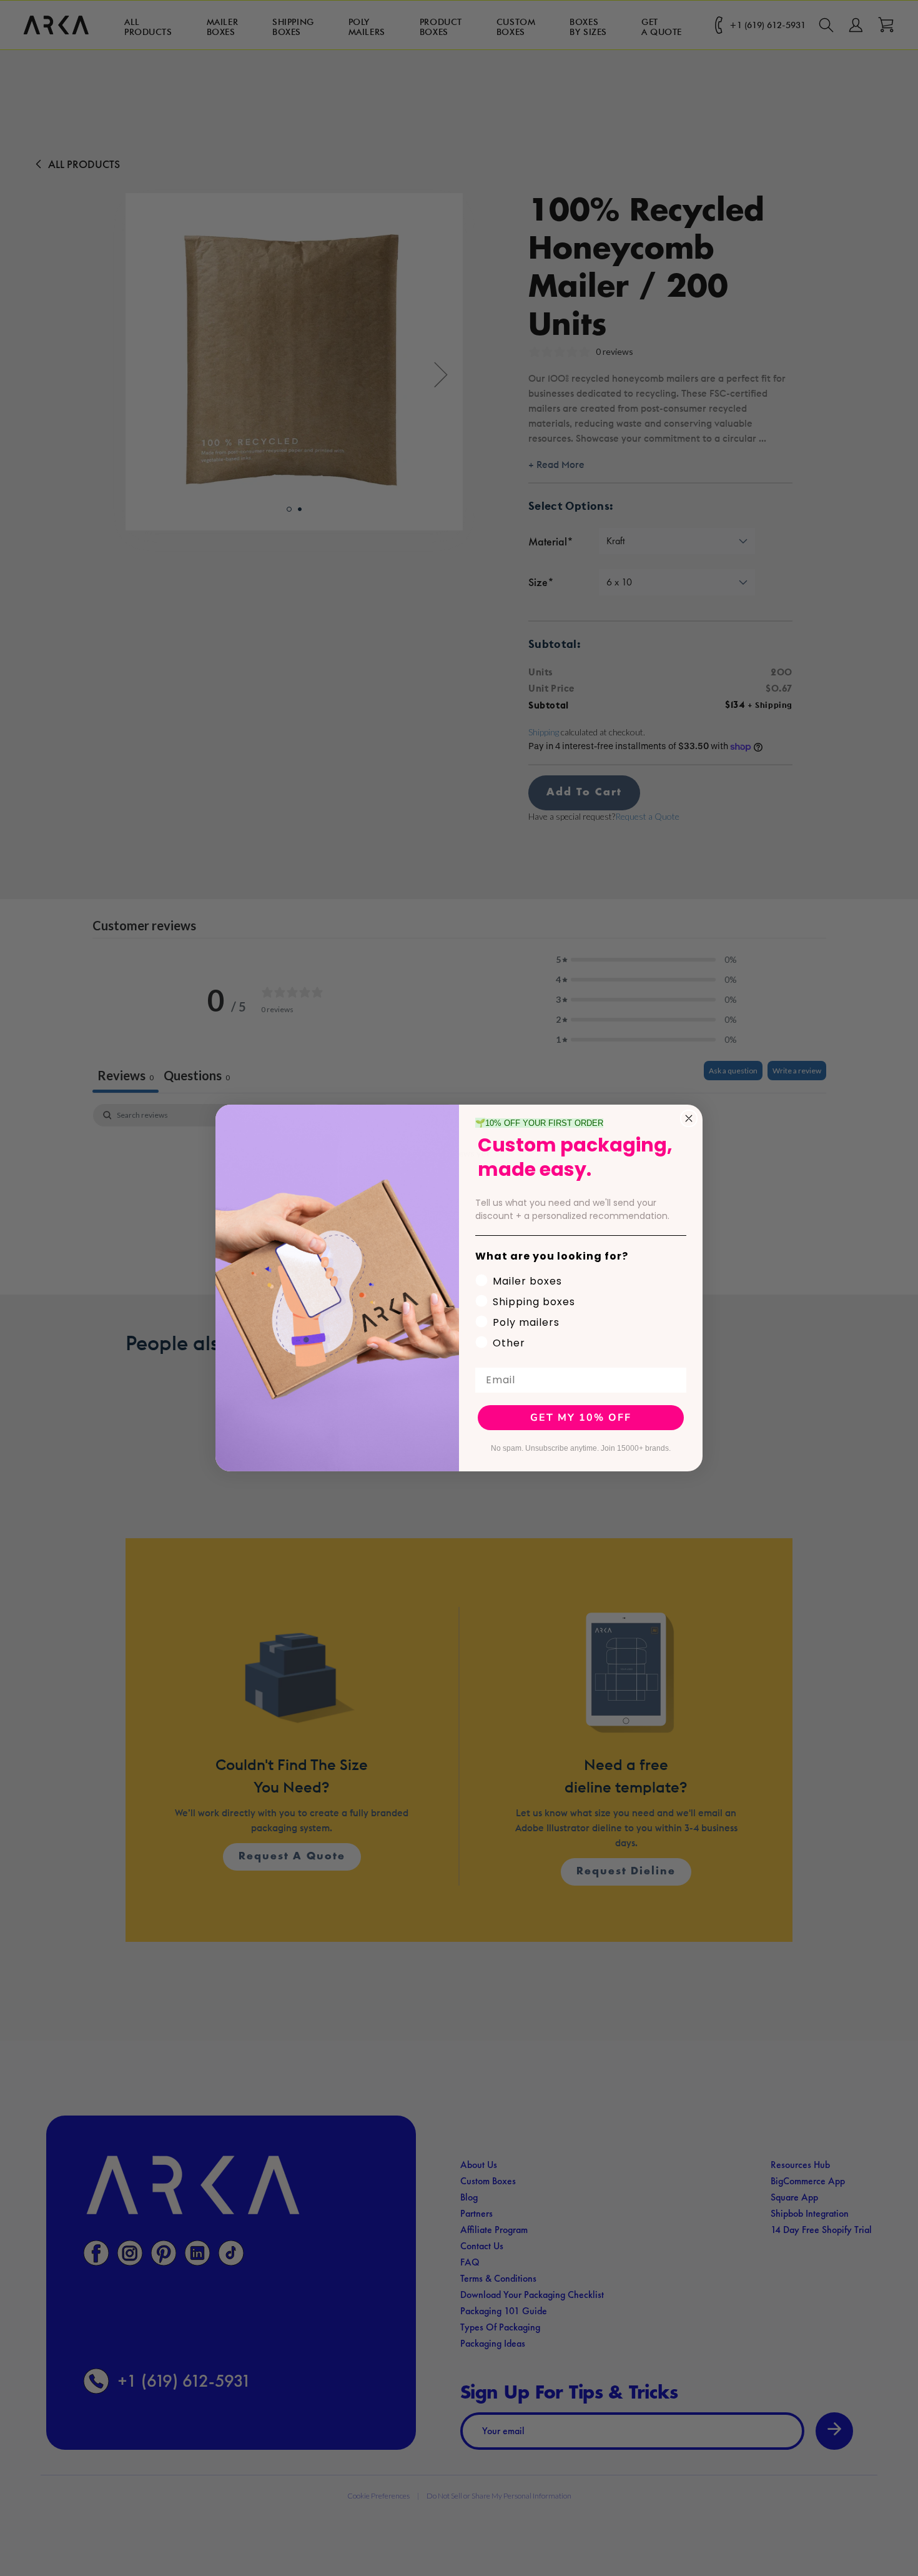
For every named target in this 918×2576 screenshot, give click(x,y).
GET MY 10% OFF (581, 1418)
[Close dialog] (689, 1118)
